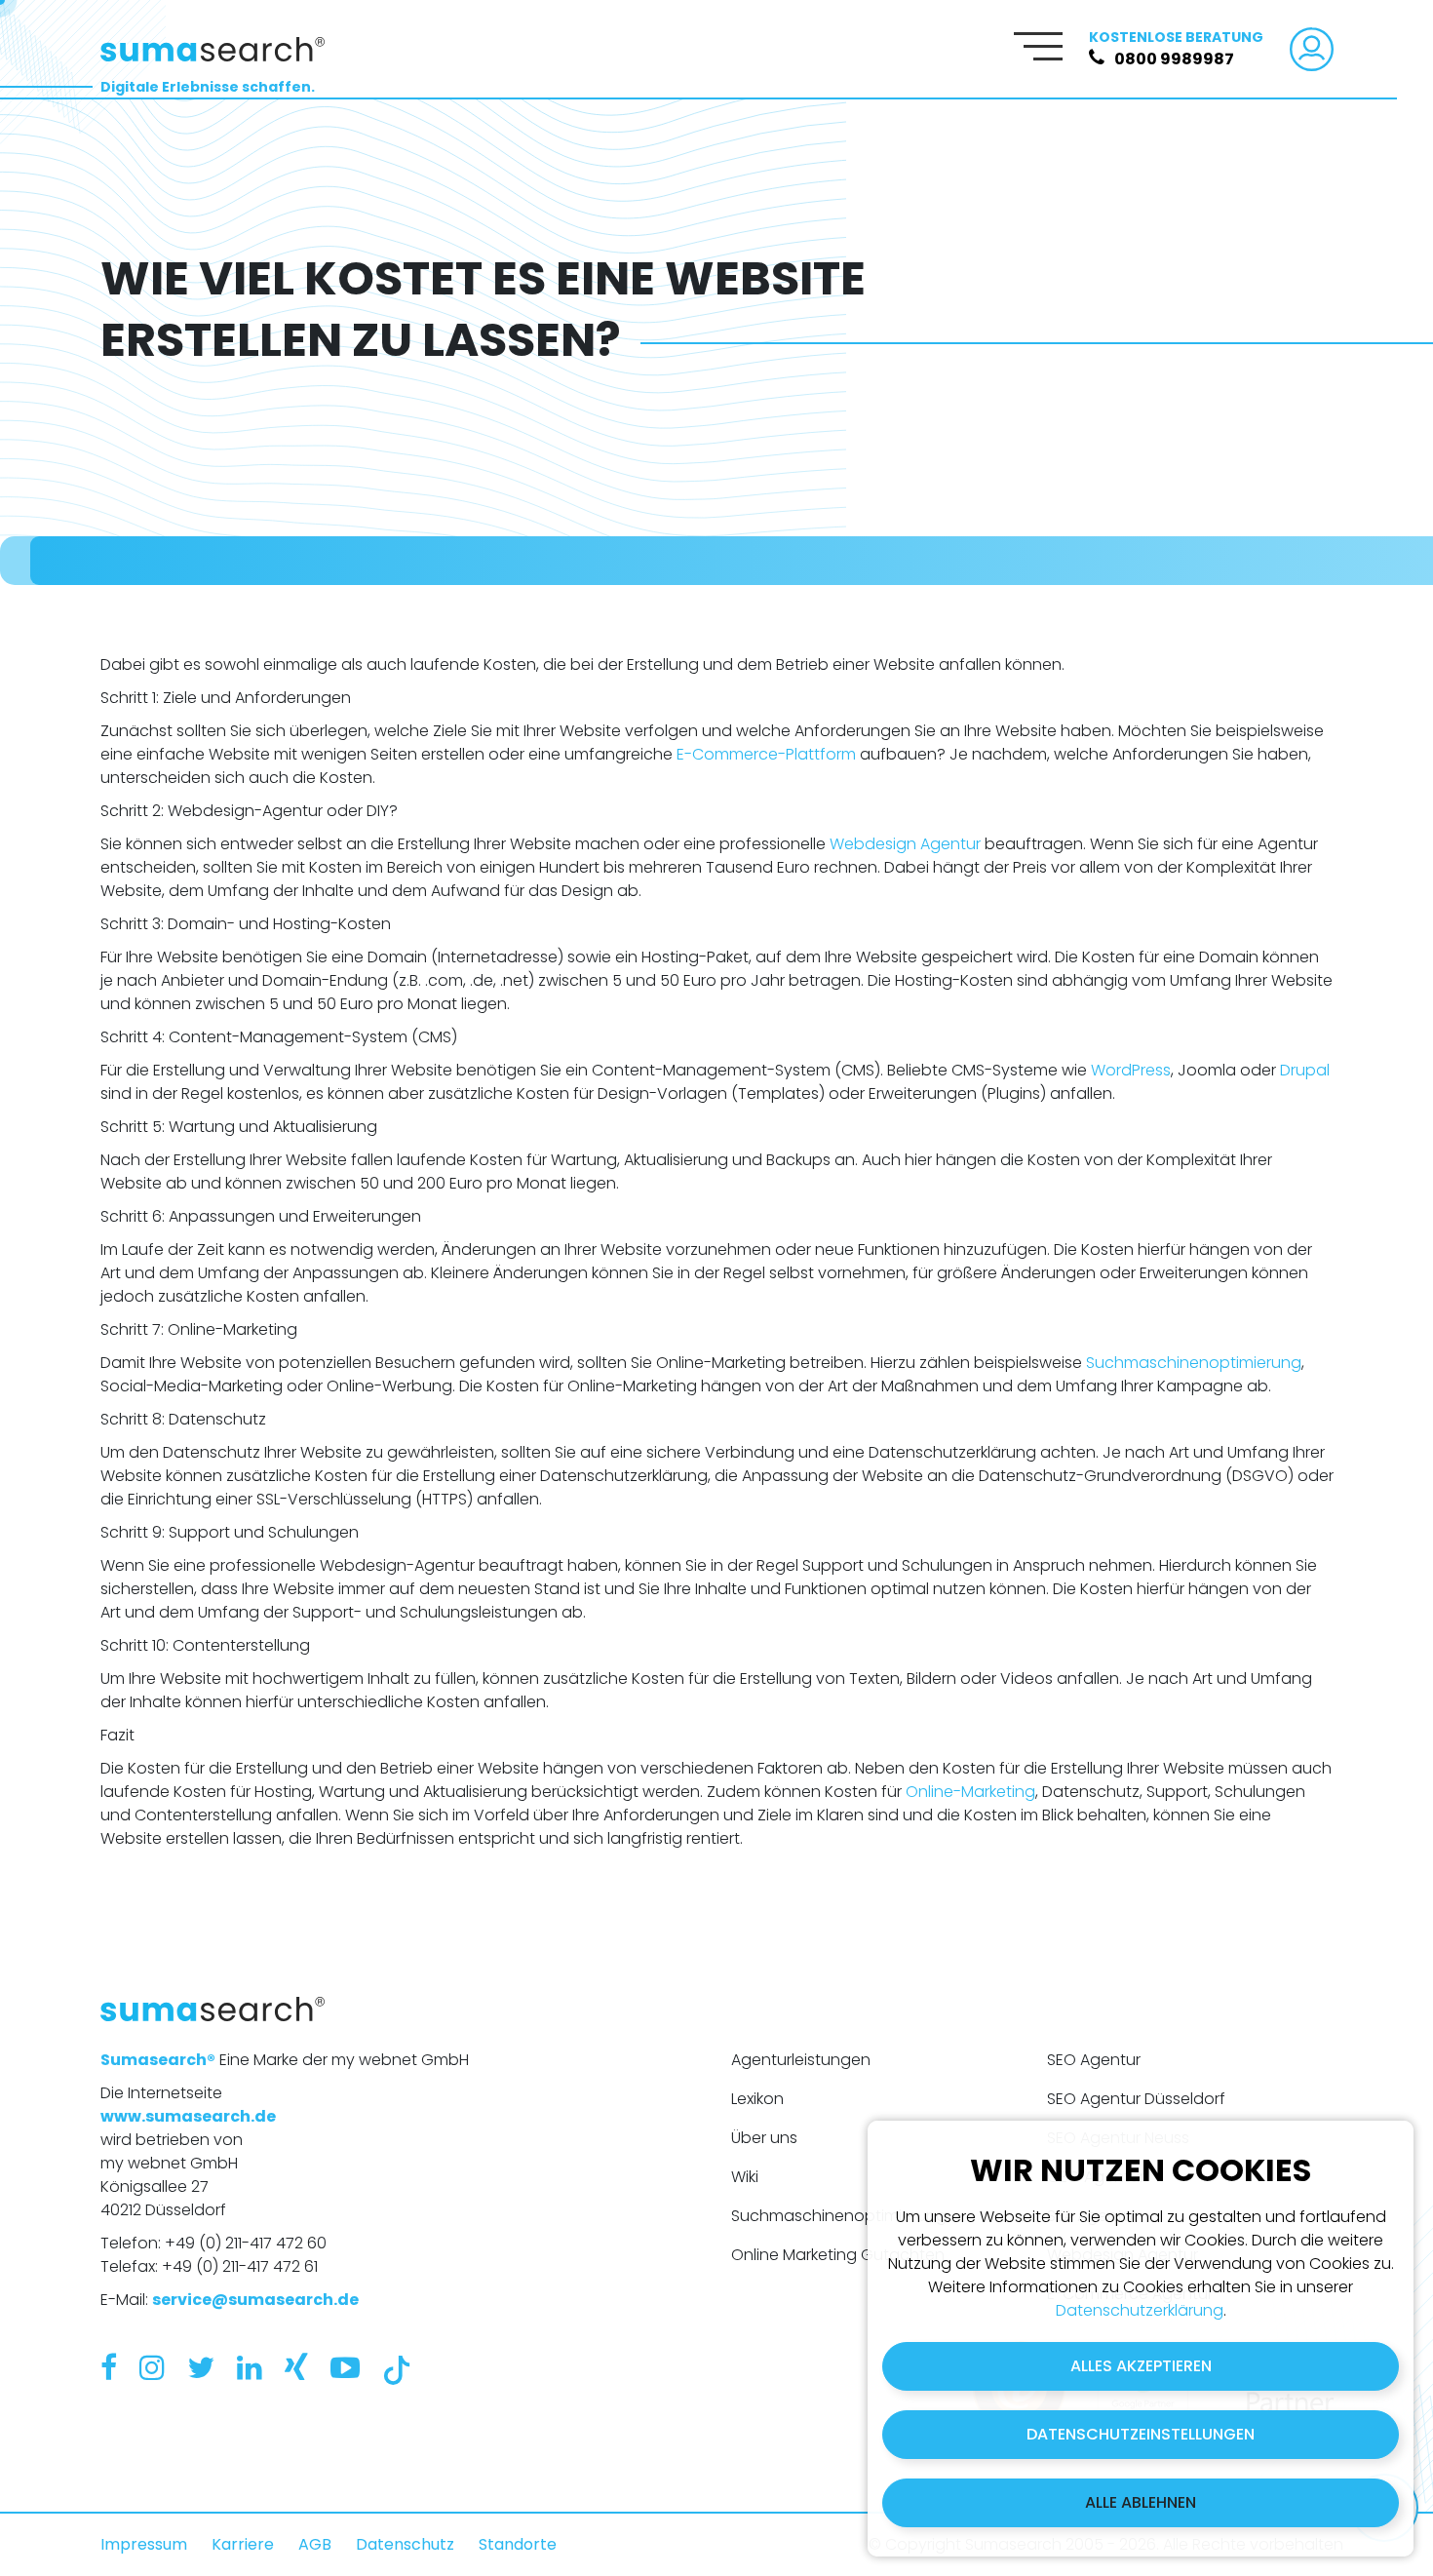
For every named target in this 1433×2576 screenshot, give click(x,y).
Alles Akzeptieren (1141, 2366)
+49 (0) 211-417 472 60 (246, 2243)
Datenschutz (405, 2544)
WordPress (1131, 1070)
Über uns (764, 2138)
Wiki (745, 2177)
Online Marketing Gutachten (838, 2255)
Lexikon (757, 2099)
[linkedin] (250, 2368)
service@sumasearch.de (255, 2300)
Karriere (243, 2544)
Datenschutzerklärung (1140, 2310)
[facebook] (109, 2368)
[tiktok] (397, 2368)
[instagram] (152, 2368)
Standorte (518, 2544)
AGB (315, 2544)
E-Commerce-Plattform (766, 754)
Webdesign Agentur (905, 844)
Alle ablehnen (1141, 2502)
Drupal (1305, 1070)
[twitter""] (201, 2368)
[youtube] (345, 2368)
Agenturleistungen (801, 2060)
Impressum (144, 2544)
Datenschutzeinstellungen (1141, 2434)
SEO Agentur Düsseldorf (1136, 2099)
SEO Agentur (1094, 2060)
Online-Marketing (970, 1792)
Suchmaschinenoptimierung (1194, 1363)
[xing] (296, 2368)
